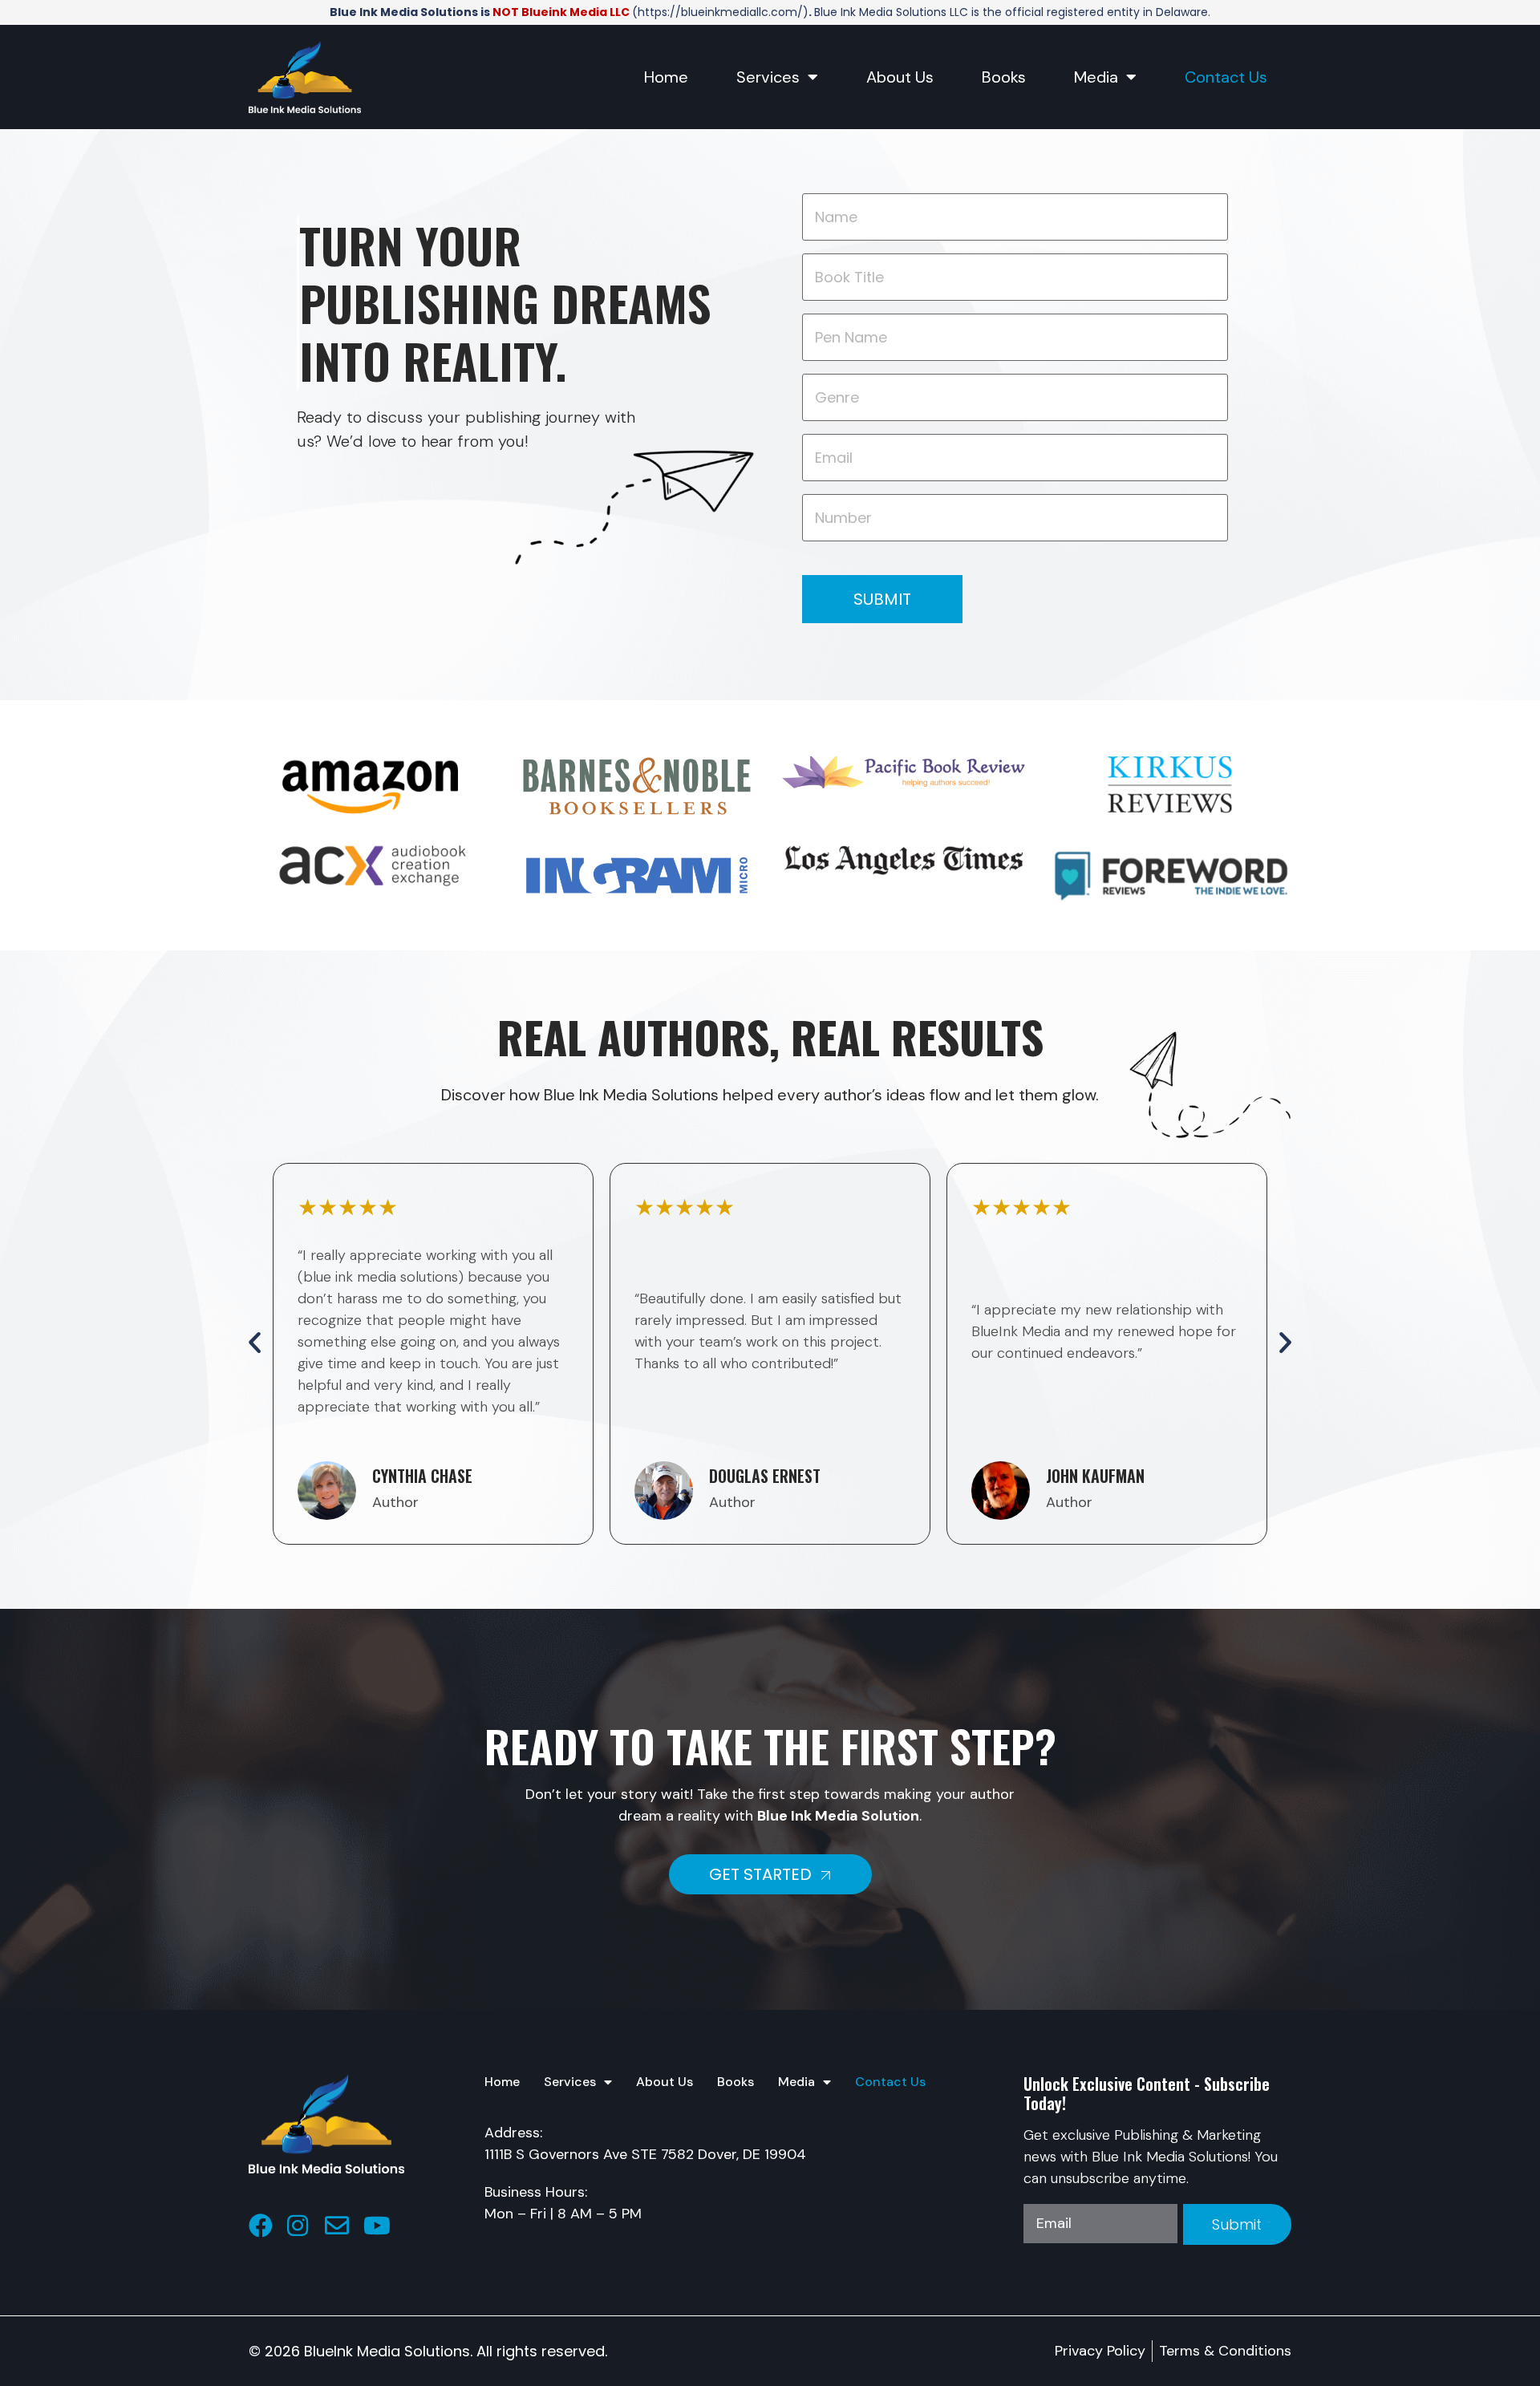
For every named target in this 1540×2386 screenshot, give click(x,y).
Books (1004, 77)
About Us (900, 77)
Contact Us (1226, 77)
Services (768, 77)
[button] (255, 1341)
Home (666, 77)
